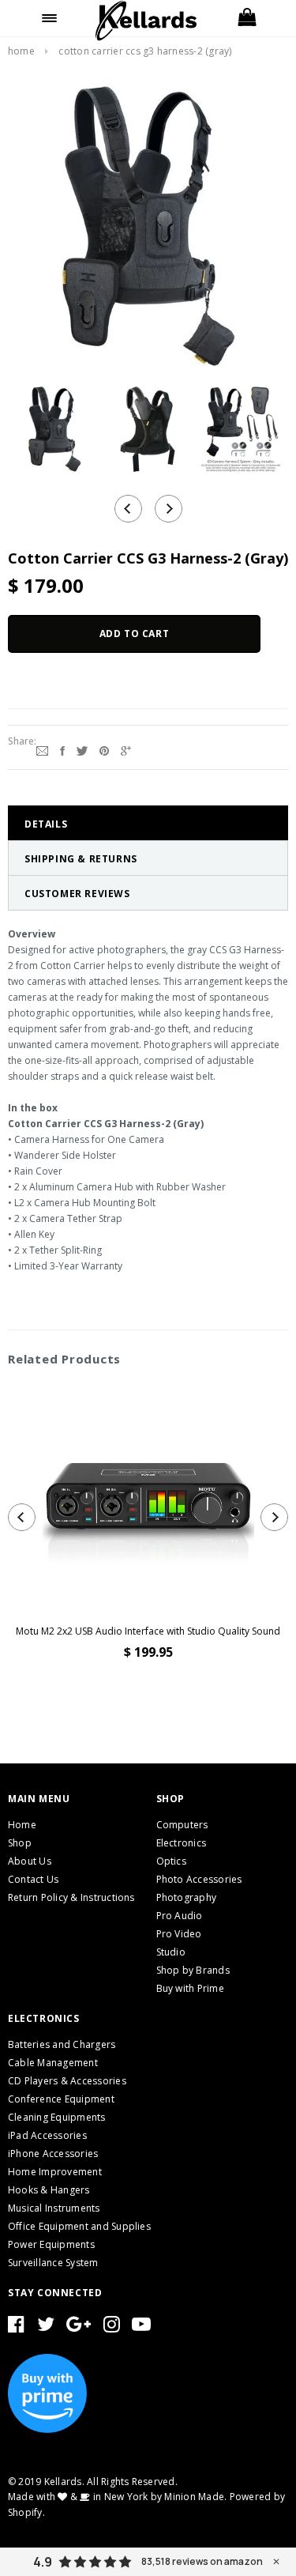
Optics (171, 1861)
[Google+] (126, 749)
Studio (171, 1952)
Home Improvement (55, 2172)
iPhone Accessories (53, 2154)
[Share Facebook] (62, 749)
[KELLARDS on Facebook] (16, 2327)
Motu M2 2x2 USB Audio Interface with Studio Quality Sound (148, 1631)
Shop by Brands (193, 1970)
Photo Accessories (199, 1879)
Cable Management (53, 2063)
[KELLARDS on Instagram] (112, 2327)
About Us (30, 1861)
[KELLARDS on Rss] (141, 2327)
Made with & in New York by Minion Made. (117, 2497)
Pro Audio (180, 1916)
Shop (20, 1843)
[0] (247, 18)
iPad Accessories (47, 2135)
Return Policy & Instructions (71, 1897)
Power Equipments (51, 2244)
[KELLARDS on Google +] (79, 2327)
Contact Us (33, 1879)
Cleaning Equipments (57, 2117)
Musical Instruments (54, 2208)
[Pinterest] (104, 749)
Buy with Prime (190, 1988)
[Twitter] (82, 749)
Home (21, 51)
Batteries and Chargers (62, 2044)
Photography (187, 1897)
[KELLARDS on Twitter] (46, 2327)
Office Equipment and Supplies (79, 2226)
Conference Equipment (61, 2099)
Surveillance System (53, 2263)
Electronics (182, 1843)
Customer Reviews (77, 894)
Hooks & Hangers (49, 2190)
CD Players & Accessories (67, 2081)
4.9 (43, 2562)
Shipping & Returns (81, 859)
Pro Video (179, 1934)
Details (46, 824)
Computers (182, 1825)
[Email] (42, 749)
